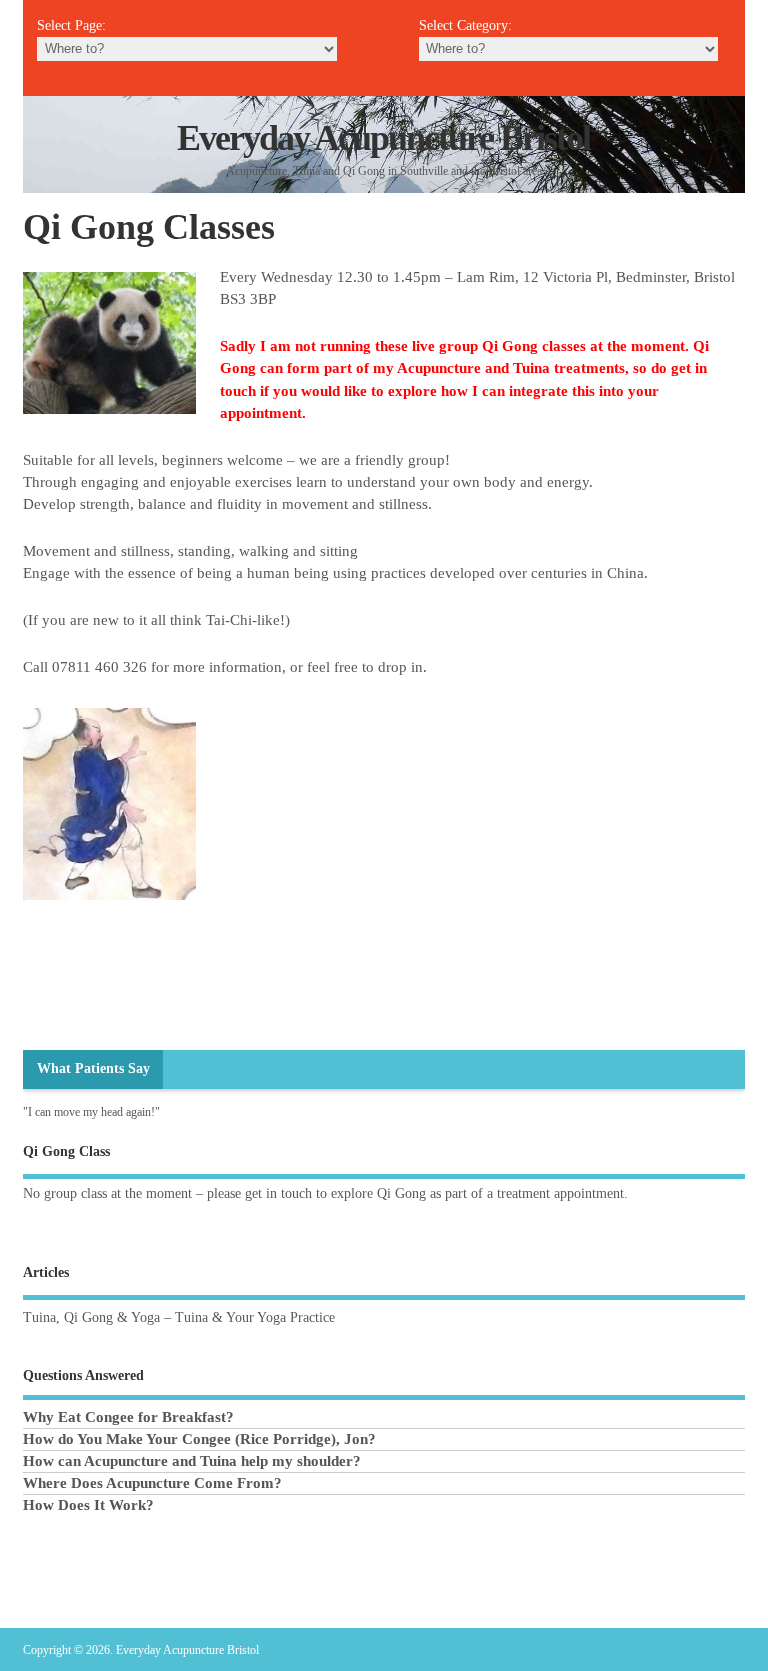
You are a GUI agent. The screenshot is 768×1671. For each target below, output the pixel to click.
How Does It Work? (88, 1505)
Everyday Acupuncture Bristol (383, 138)
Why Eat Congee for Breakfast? (128, 1417)
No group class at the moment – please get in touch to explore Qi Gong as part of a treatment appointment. (325, 1193)
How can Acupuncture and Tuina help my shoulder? (192, 1461)
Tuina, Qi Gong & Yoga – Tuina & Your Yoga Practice (179, 1317)
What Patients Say (93, 1068)
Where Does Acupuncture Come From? (152, 1483)
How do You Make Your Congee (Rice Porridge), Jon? (199, 1439)
